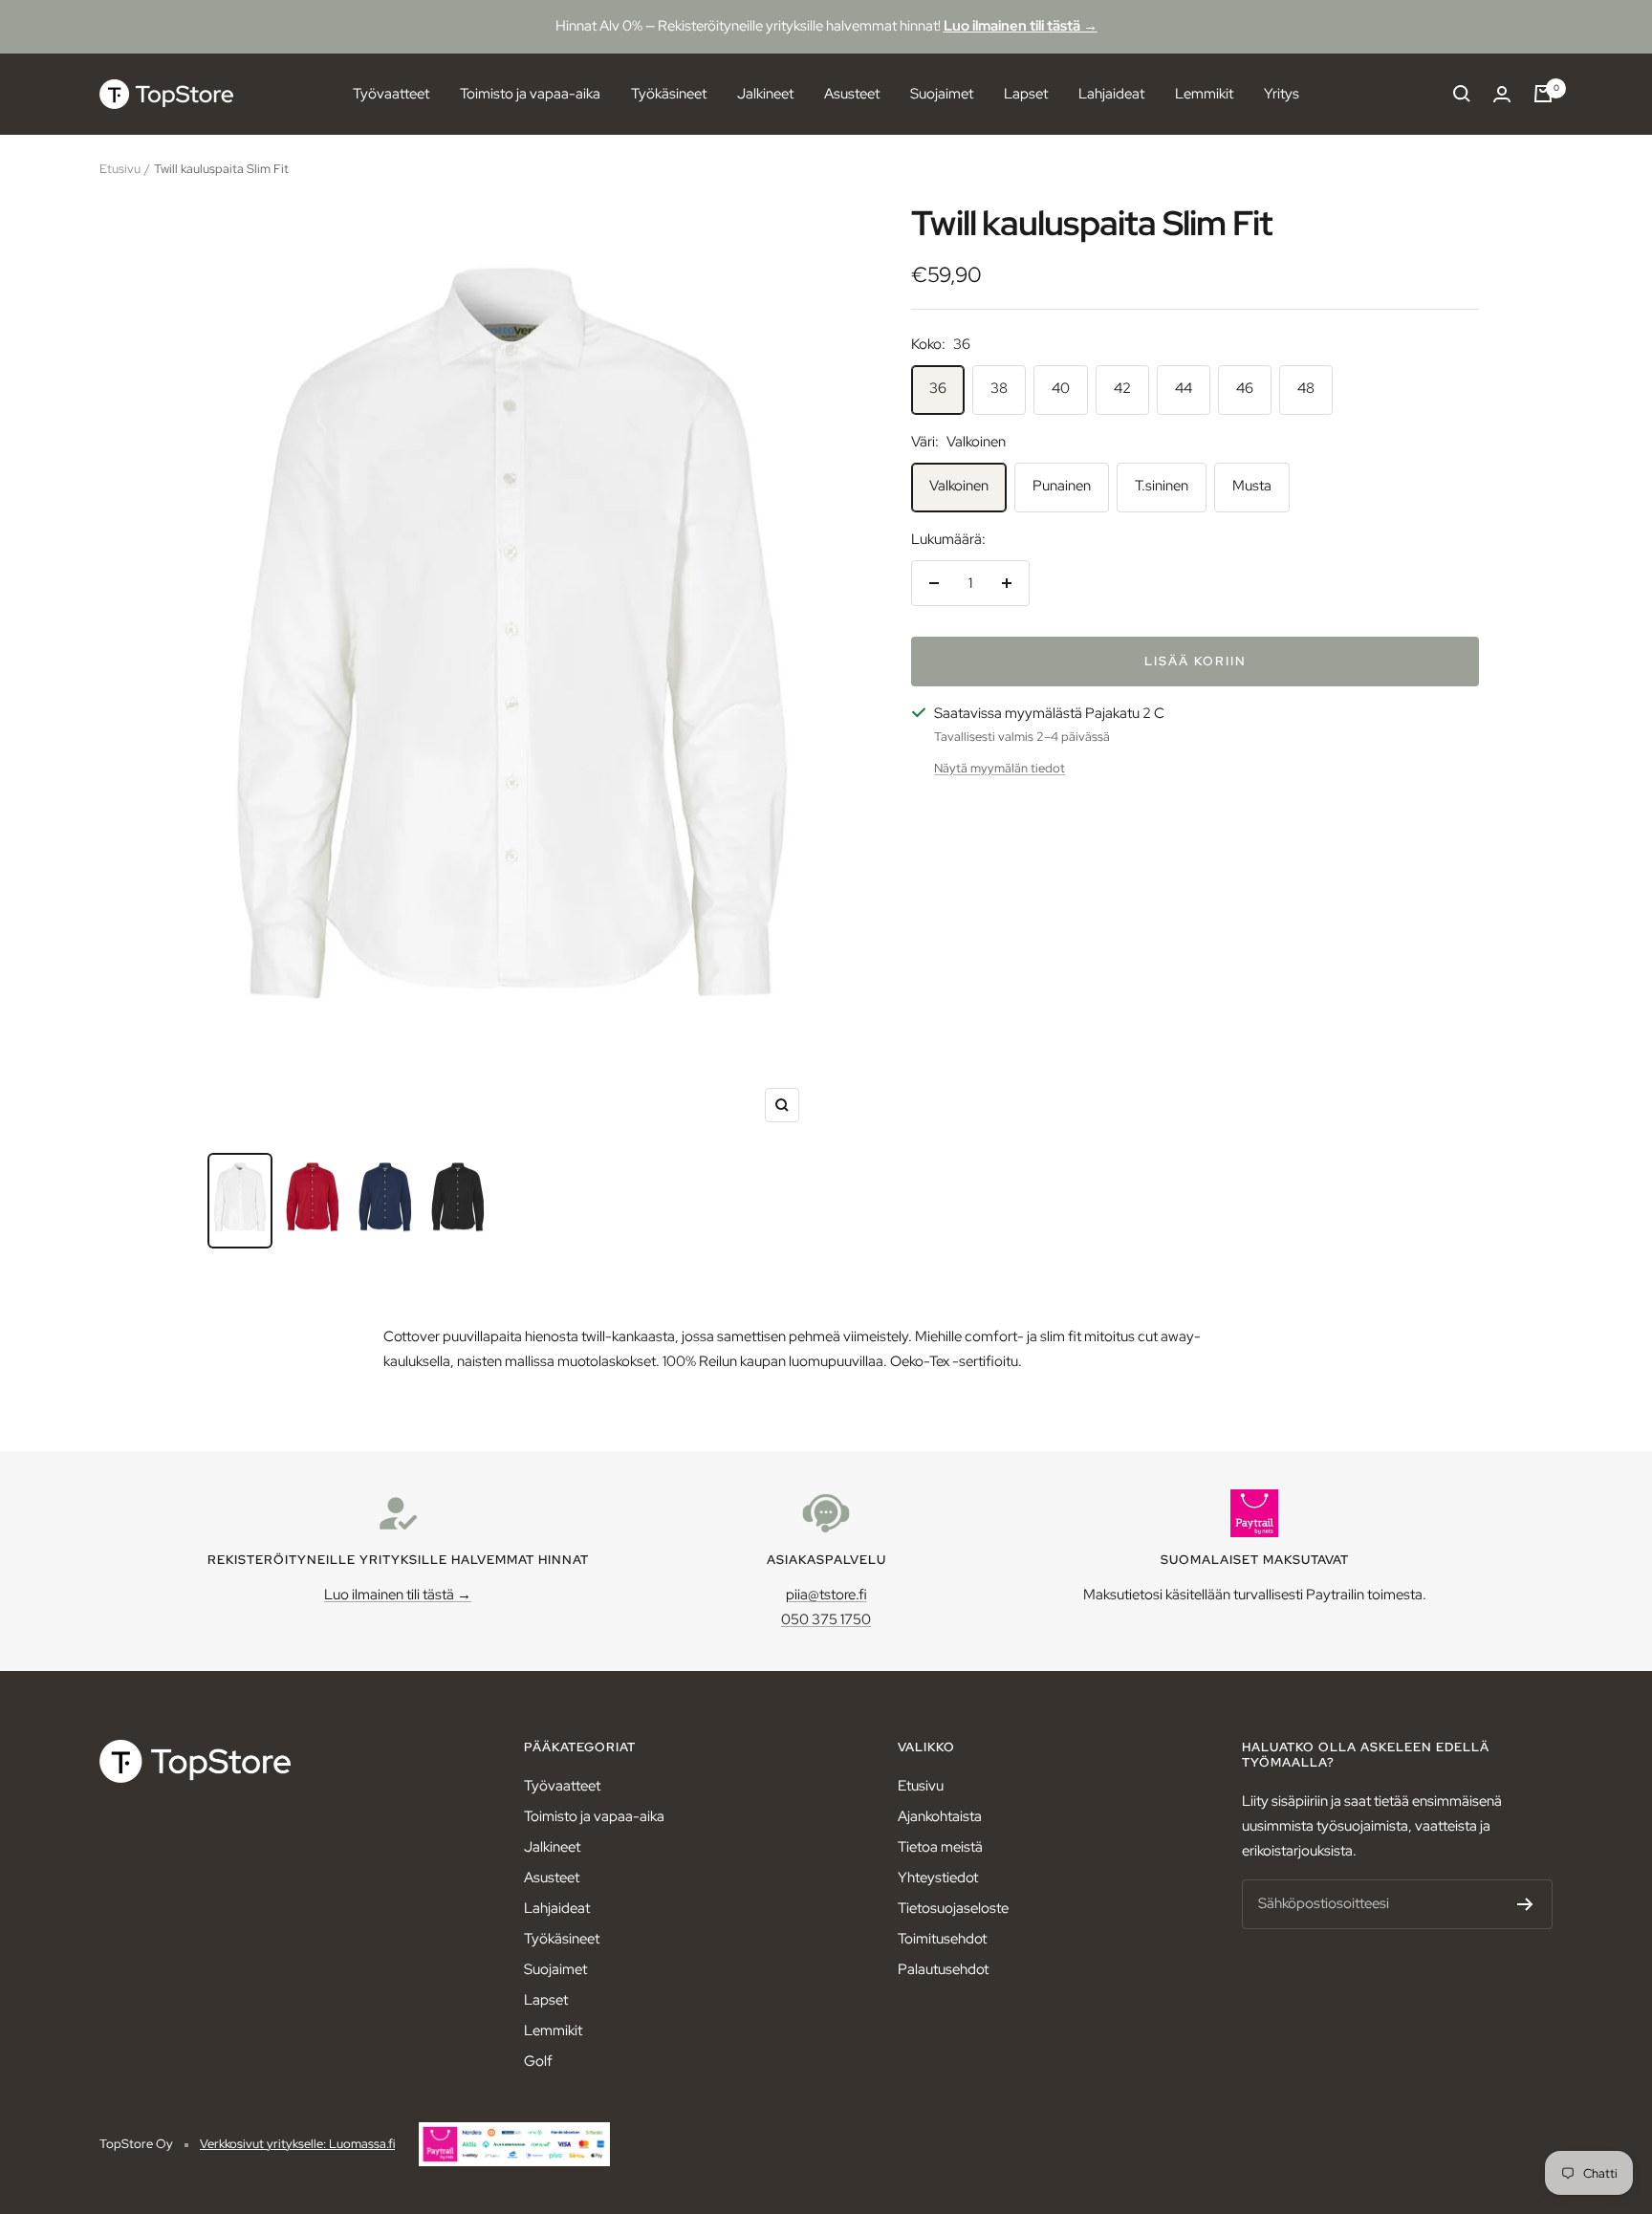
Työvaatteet (391, 93)
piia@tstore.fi (826, 1595)
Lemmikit (1204, 93)
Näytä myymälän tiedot (1000, 768)
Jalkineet (765, 93)
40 (1061, 388)
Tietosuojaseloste (953, 1908)
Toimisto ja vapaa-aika (530, 93)
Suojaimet (942, 93)
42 (1122, 388)
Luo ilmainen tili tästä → (1021, 26)
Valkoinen (959, 486)
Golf (538, 2061)
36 (938, 388)
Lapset (1026, 93)
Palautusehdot (943, 1969)
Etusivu (120, 169)
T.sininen (1162, 486)
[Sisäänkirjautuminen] (1502, 94)
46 (1245, 388)
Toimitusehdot (942, 1939)
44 (1184, 388)
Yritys (1282, 93)
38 (999, 388)
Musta (1252, 486)
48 (1306, 388)
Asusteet (852, 93)
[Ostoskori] (1543, 94)
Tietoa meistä (940, 1847)
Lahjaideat (1111, 93)
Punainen (1062, 486)
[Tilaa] (1525, 1904)
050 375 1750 (826, 1619)
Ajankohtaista (940, 1816)
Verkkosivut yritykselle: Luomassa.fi (297, 2144)
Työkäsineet (669, 93)
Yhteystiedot (938, 1878)
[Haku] (1462, 94)
